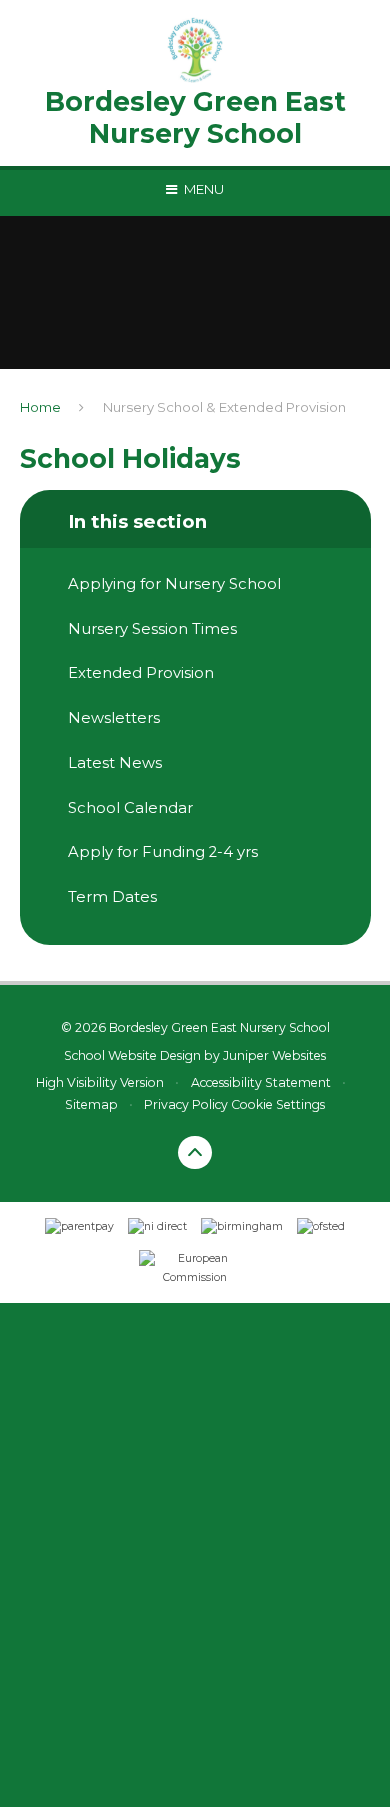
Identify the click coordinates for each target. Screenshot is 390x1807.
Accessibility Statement (261, 1082)
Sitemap (91, 1104)
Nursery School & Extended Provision (224, 407)
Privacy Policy (186, 1104)
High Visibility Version (100, 1082)
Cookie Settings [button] (278, 1104)
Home (40, 407)
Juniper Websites (274, 1055)
